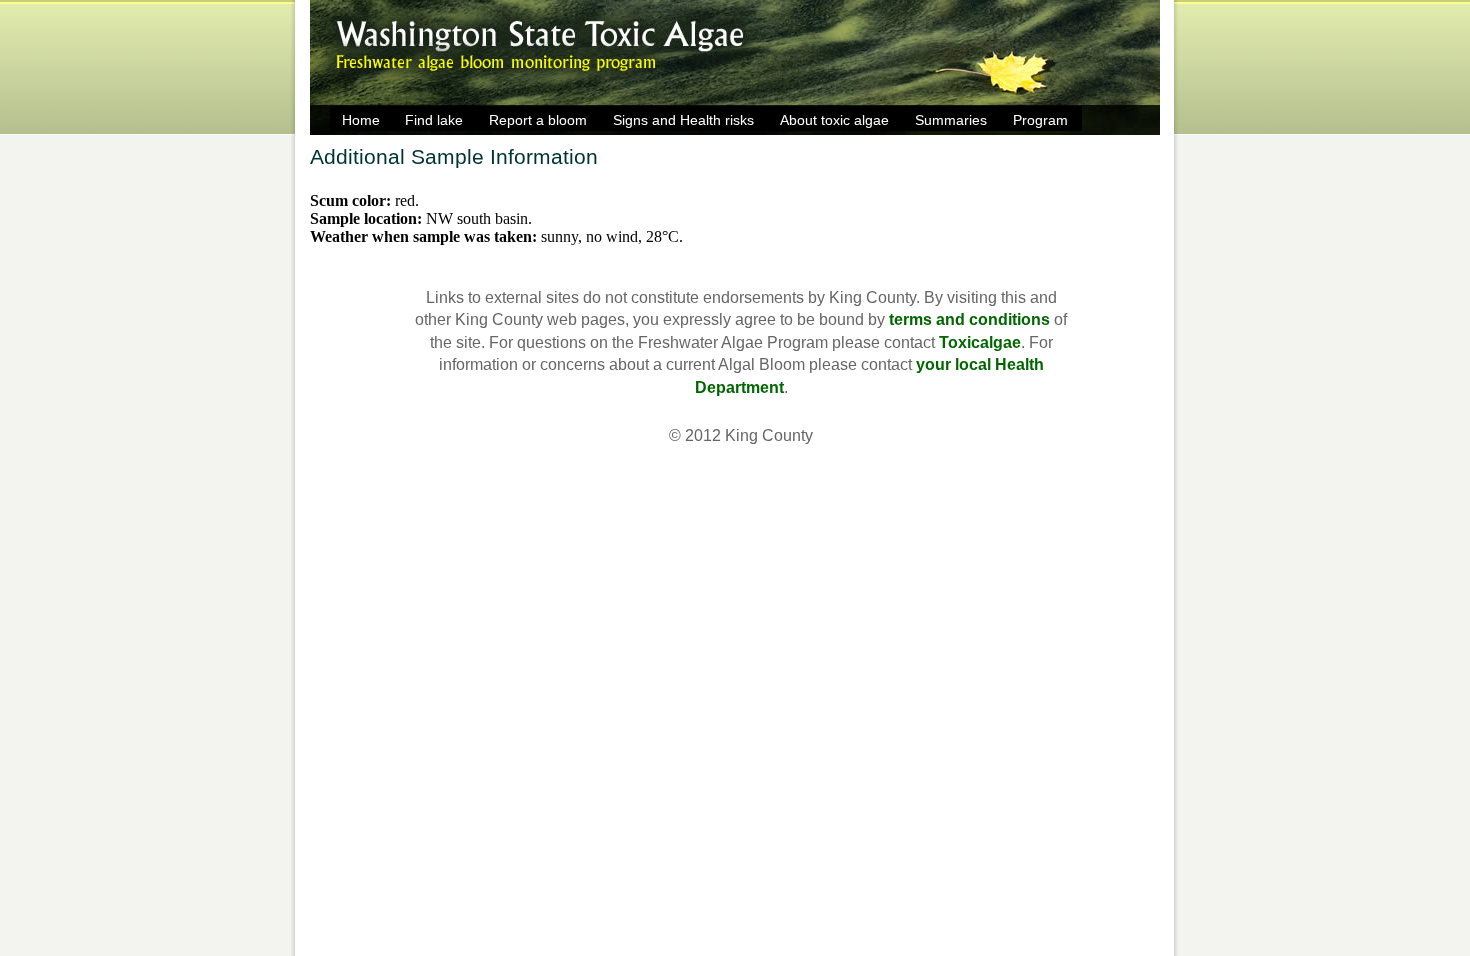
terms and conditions (969, 319)
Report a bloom (538, 120)
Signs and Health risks (683, 120)
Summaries (951, 120)
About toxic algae (834, 120)
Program (1040, 120)
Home (361, 120)
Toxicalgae (980, 342)
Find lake (434, 120)
